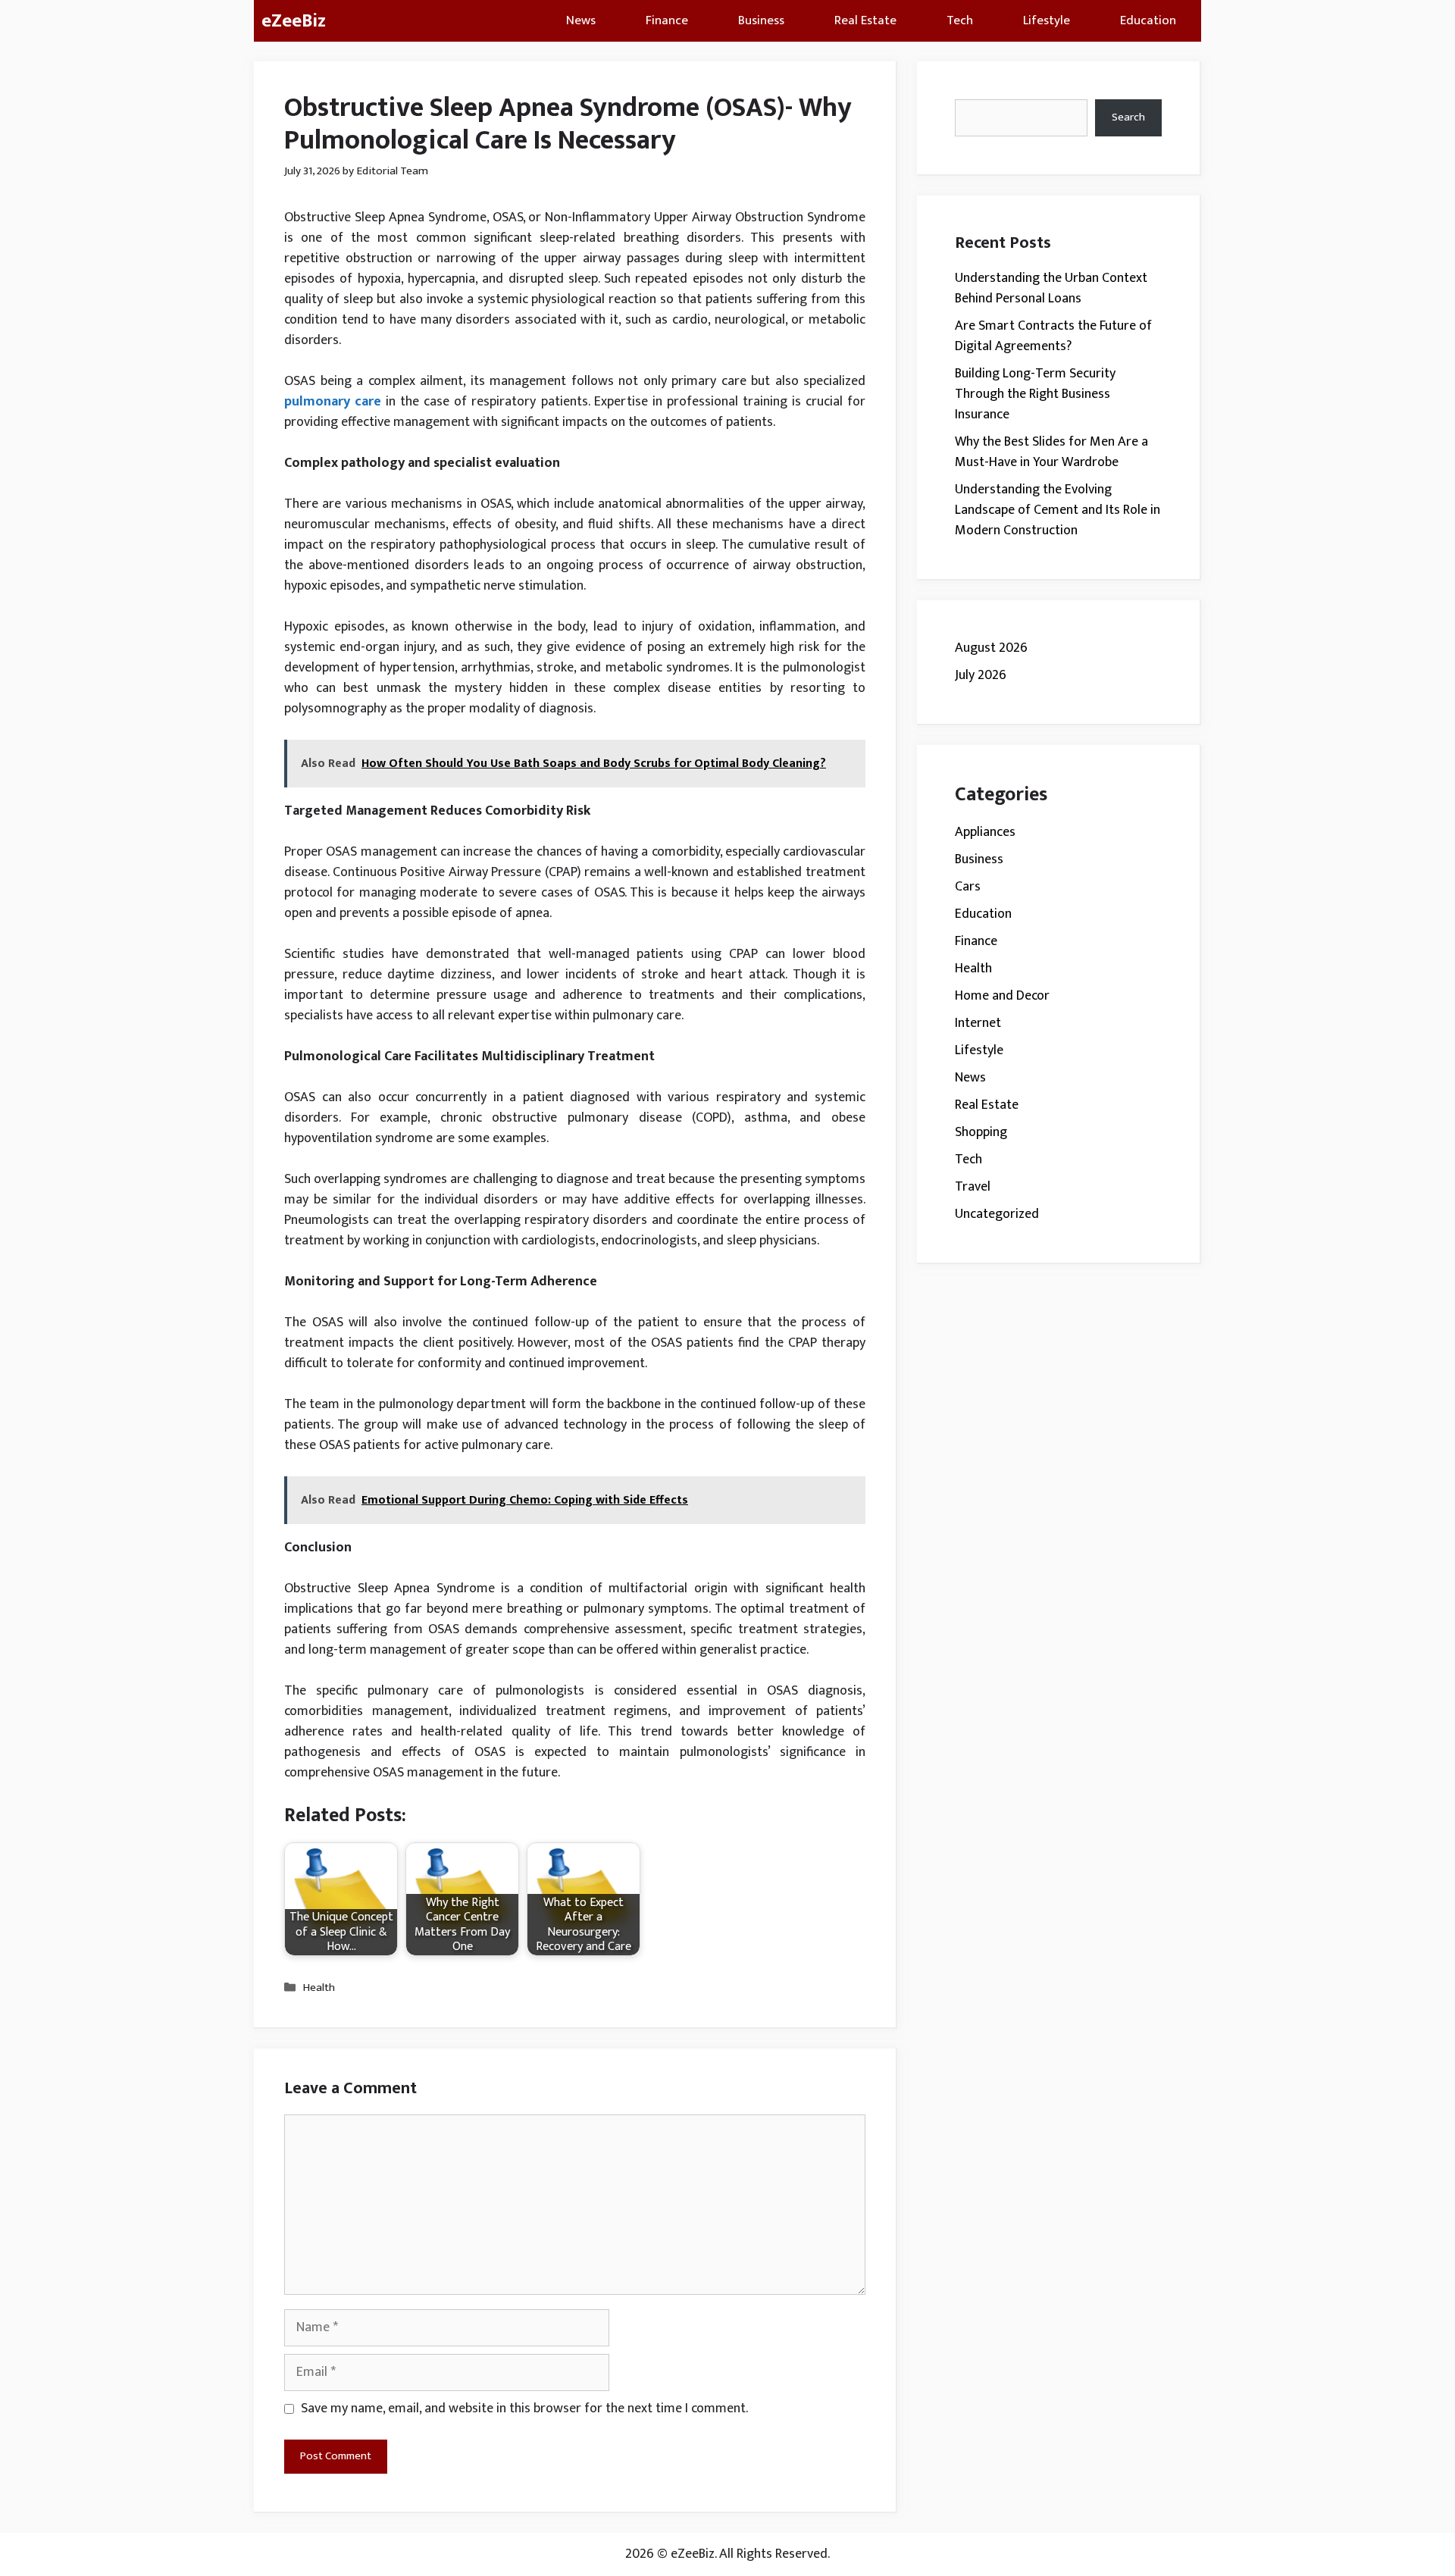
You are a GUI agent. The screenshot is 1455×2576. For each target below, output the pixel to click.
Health (319, 1988)
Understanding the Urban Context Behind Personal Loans (1051, 288)
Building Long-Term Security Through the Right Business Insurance (1035, 394)
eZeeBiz (294, 21)
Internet (978, 1023)
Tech (960, 20)
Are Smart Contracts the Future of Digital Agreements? (1053, 336)
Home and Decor (1002, 996)
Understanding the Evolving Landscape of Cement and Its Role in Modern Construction (1058, 510)
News (581, 20)
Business (761, 20)
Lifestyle (1047, 20)
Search (1128, 117)
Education (1148, 20)
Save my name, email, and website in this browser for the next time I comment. (524, 2409)
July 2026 (981, 675)
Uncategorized (997, 1214)
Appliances (985, 832)
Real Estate (865, 20)
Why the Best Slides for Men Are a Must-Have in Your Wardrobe (1051, 452)
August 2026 (991, 648)
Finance (667, 20)
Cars (968, 887)
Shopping (981, 1132)
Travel (973, 1187)
